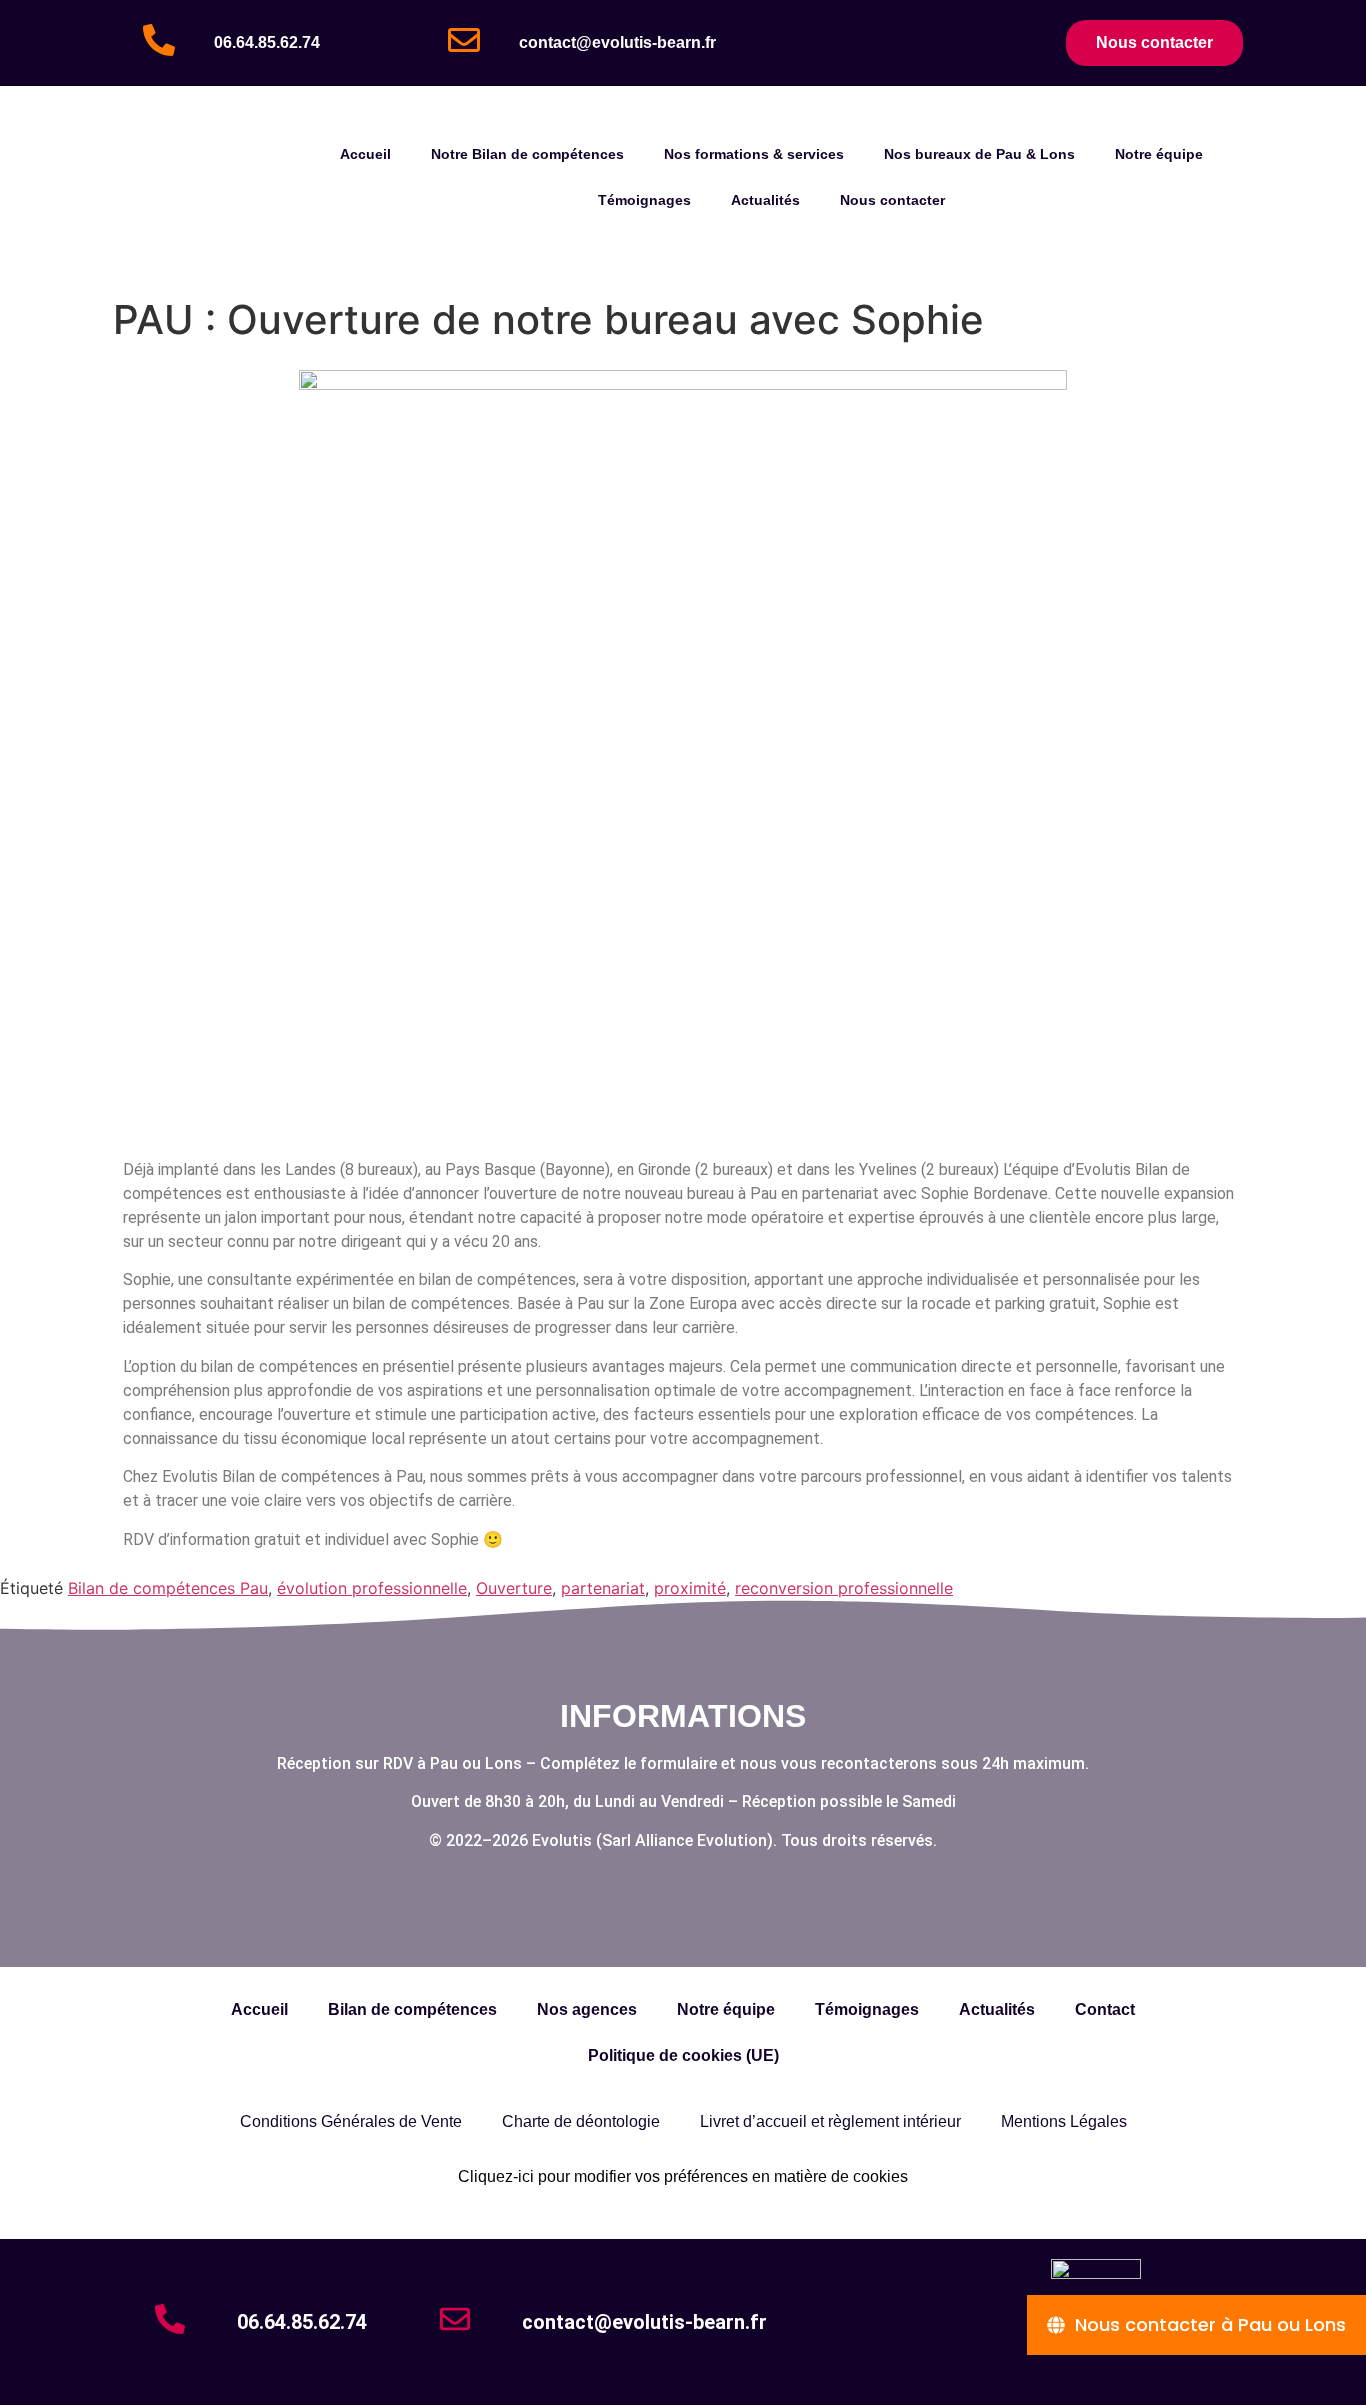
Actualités (765, 200)
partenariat (603, 1588)
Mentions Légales (1064, 2121)
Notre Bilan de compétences (527, 154)
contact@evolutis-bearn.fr (617, 42)
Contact (1105, 2009)
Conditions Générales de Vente (351, 2121)
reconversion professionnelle (844, 1588)
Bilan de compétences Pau (168, 1588)
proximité (690, 1588)
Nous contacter (892, 200)
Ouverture (514, 1588)
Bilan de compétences (412, 2009)
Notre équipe (1159, 154)
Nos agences (587, 2009)
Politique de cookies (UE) (683, 2055)
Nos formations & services (754, 154)
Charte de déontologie (581, 2121)
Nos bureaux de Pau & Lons (979, 154)
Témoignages (644, 200)
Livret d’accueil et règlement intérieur (830, 2121)
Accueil (365, 154)
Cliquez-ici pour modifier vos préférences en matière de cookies (683, 2176)
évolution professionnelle (372, 1588)
